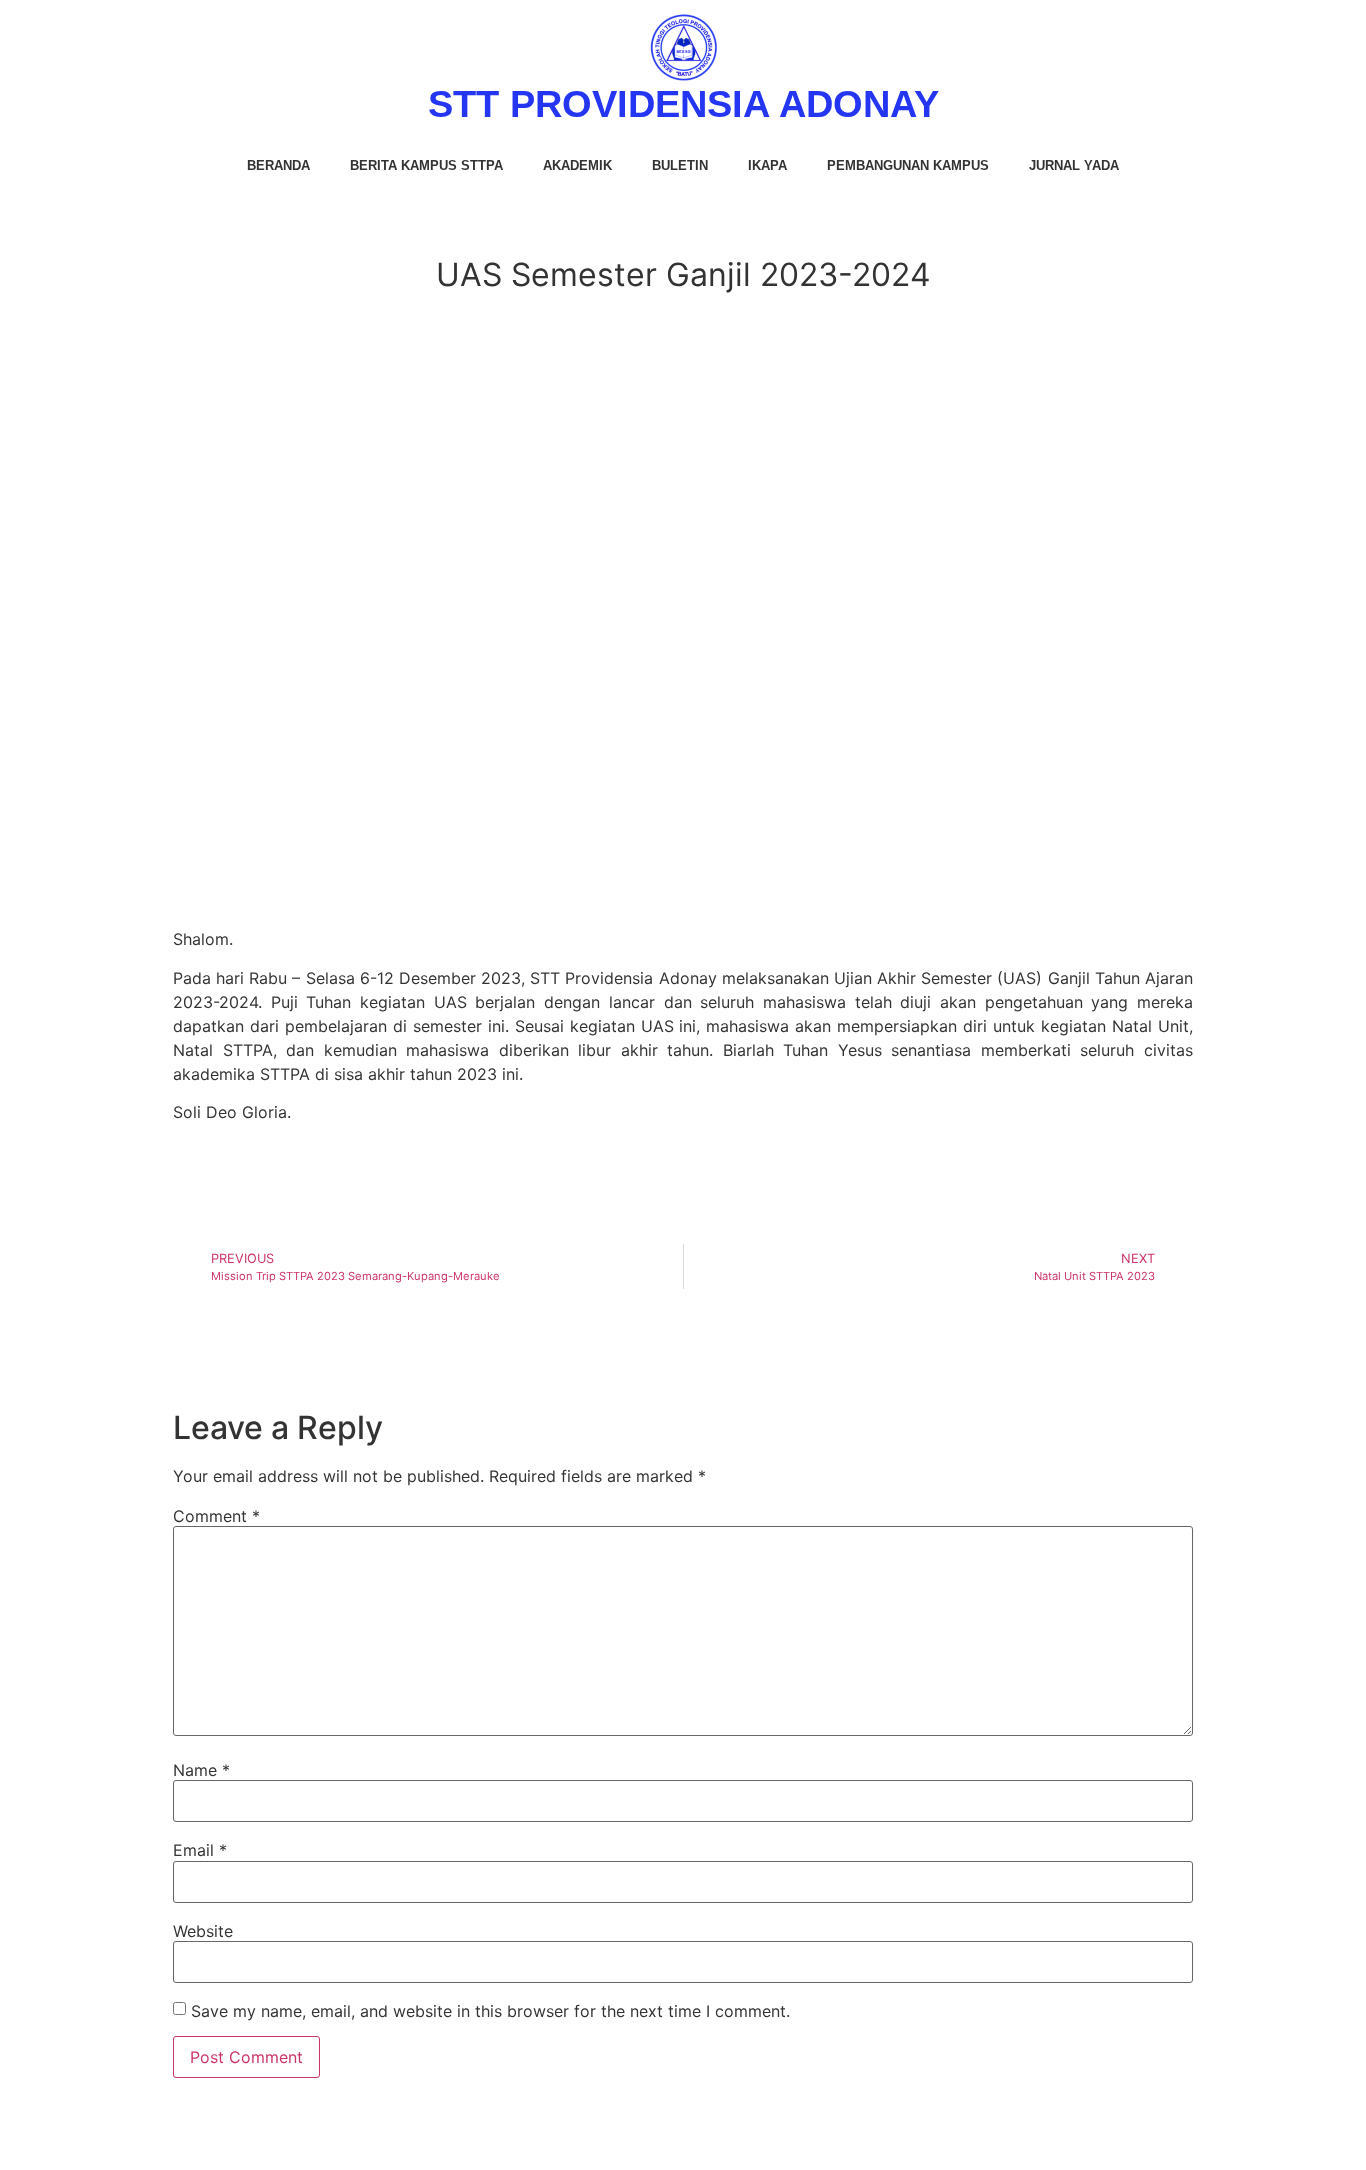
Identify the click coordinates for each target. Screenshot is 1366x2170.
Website (203, 1931)
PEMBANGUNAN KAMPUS (908, 165)
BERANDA (278, 165)
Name (201, 1770)
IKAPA (767, 165)
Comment (216, 1516)
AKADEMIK (577, 165)
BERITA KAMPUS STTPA (426, 165)
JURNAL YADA (1074, 165)
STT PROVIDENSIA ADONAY (683, 104)
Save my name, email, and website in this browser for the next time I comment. (490, 2011)
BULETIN (680, 165)
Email (200, 1850)
